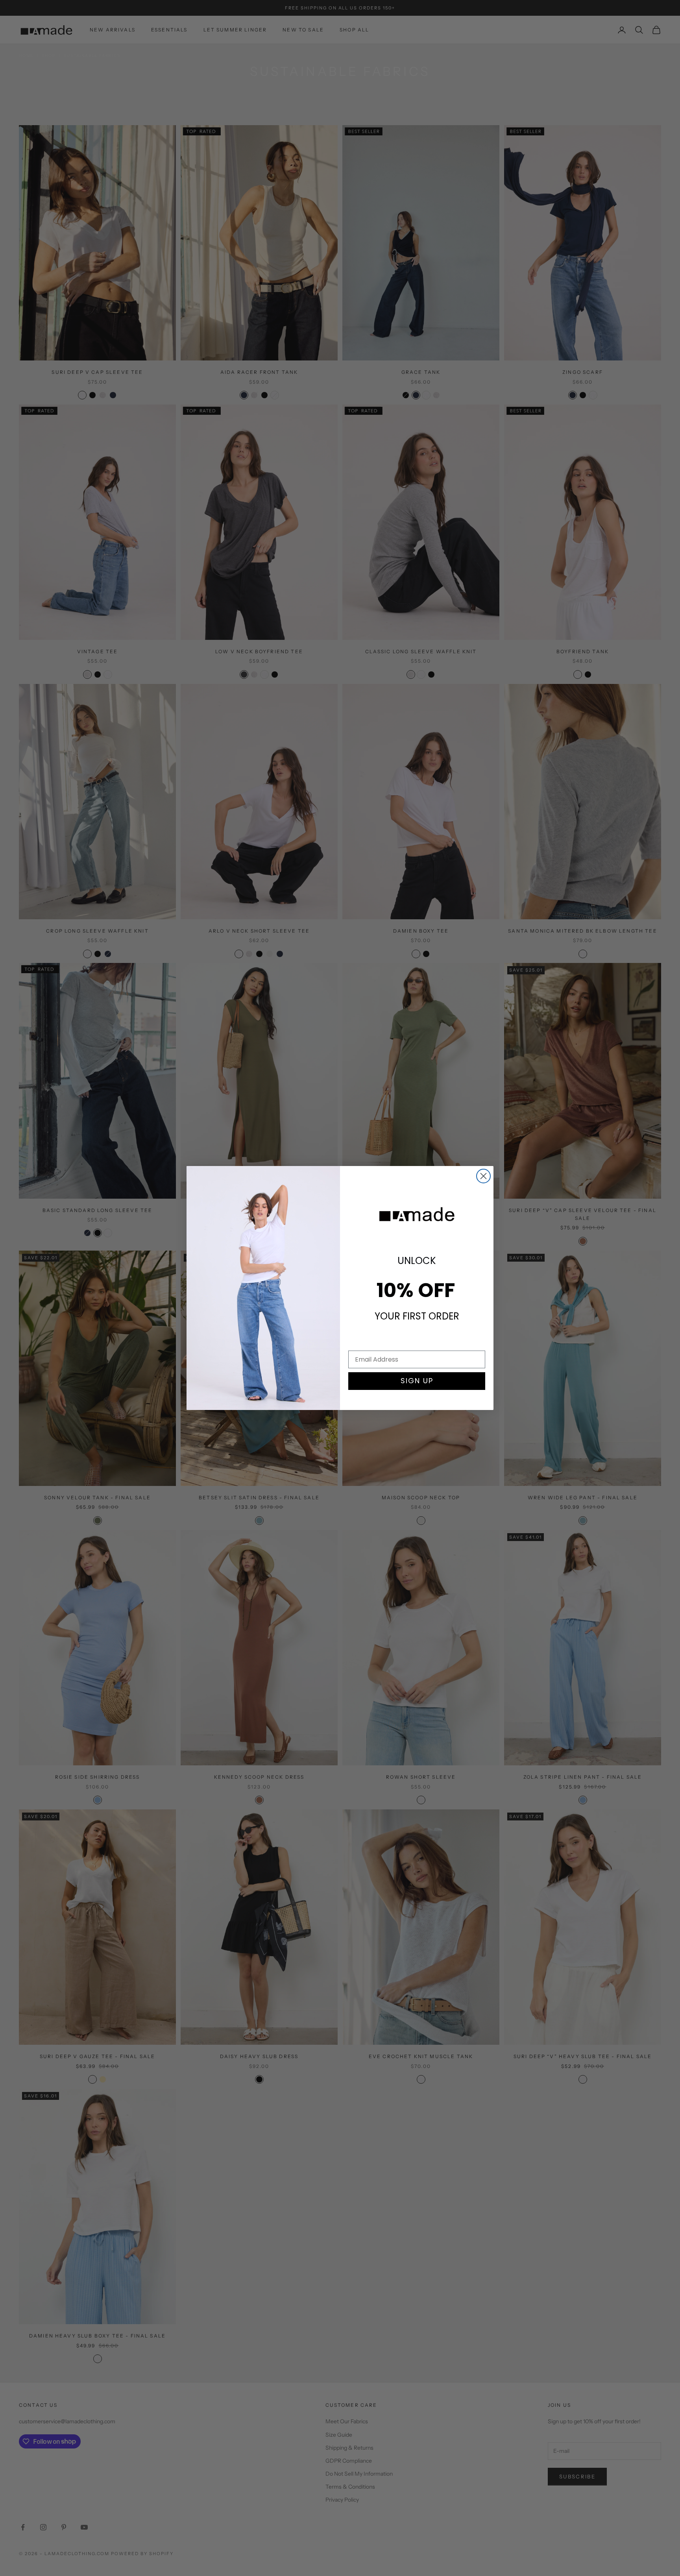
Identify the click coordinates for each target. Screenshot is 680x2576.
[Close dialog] (483, 1176)
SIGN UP (417, 1381)
